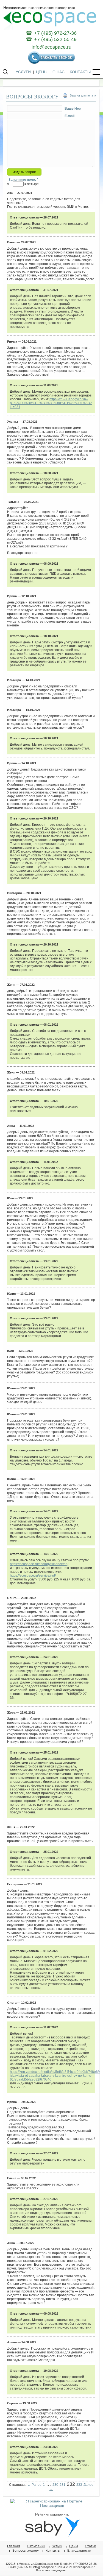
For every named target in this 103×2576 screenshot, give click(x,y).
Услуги (57, 2546)
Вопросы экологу (26, 2551)
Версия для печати (83, 95)
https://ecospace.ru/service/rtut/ (33, 1576)
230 (55, 2485)
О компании (36, 2546)
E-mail (69, 116)
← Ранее (34, 2485)
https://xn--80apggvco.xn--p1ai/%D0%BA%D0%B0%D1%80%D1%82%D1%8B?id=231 (51, 403)
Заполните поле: (23, 180)
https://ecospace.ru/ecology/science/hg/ (39, 1564)
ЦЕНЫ (42, 72)
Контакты (53, 2551)
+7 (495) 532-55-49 (55, 39)
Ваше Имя (73, 109)
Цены (74, 2546)
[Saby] (52, 2536)
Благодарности (79, 2551)
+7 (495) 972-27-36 (55, 33)
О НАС (59, 72)
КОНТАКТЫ (80, 72)
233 (79, 2485)
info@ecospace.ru (51, 47)
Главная (14, 2546)
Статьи (91, 2546)
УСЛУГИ (23, 72)
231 (62, 2485)
